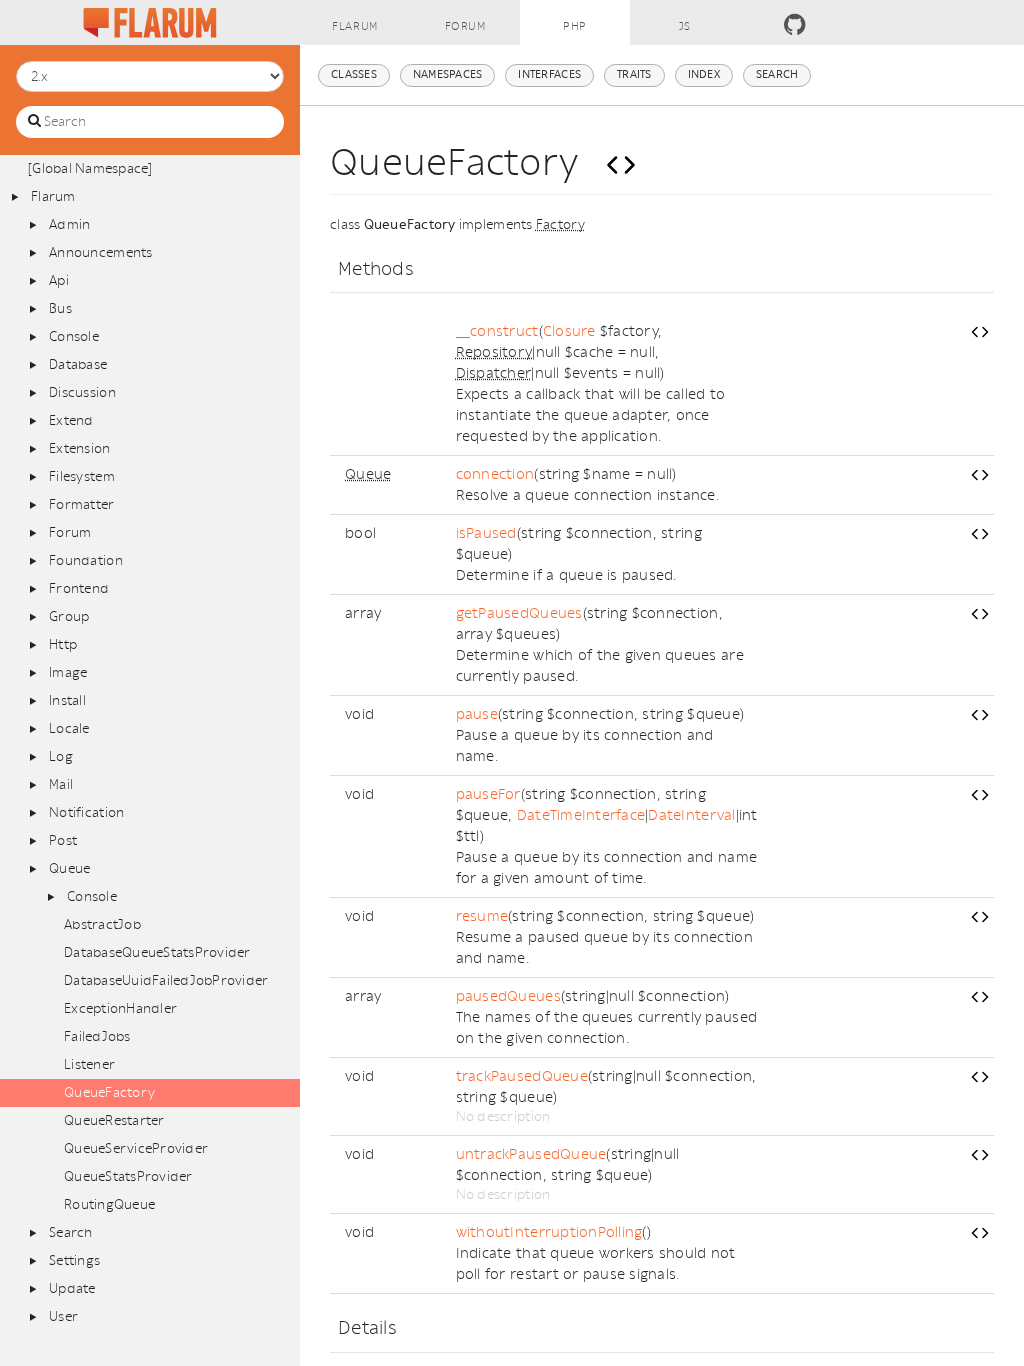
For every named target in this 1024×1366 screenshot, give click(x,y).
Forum (465, 26)
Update (72, 1288)
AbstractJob (102, 924)
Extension (79, 448)
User (63, 1316)
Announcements (100, 252)
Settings (74, 1260)
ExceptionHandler (120, 1008)
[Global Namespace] (90, 168)
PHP (575, 26)
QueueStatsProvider (128, 1176)
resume (482, 916)
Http (63, 644)
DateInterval (691, 815)
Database (78, 364)
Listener (89, 1064)
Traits (634, 74)
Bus (60, 308)
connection (495, 474)
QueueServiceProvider (136, 1148)
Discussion (82, 392)
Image (68, 672)
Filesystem (82, 476)
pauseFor (488, 794)
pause (477, 714)
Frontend (79, 588)
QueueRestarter (114, 1120)
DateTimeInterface (581, 815)
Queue (69, 868)
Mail (61, 784)
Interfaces (549, 74)
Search (71, 1232)
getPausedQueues (519, 613)
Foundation (86, 560)
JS (685, 26)
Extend (71, 420)
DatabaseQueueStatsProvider (157, 952)
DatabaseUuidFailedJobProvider (166, 980)
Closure (569, 331)
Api (59, 280)
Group (69, 616)
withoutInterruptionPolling (549, 1232)
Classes (354, 74)
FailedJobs (97, 1036)
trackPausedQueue (522, 1076)
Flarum (354, 26)
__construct (497, 331)
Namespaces (448, 74)
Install (67, 700)
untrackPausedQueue (531, 1154)
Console (74, 336)
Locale (69, 728)
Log (61, 756)
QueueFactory (109, 1092)
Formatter (81, 504)
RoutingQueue (109, 1204)
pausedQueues (508, 996)
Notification (86, 812)
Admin (69, 224)
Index (704, 74)
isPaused (486, 533)
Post (63, 840)
